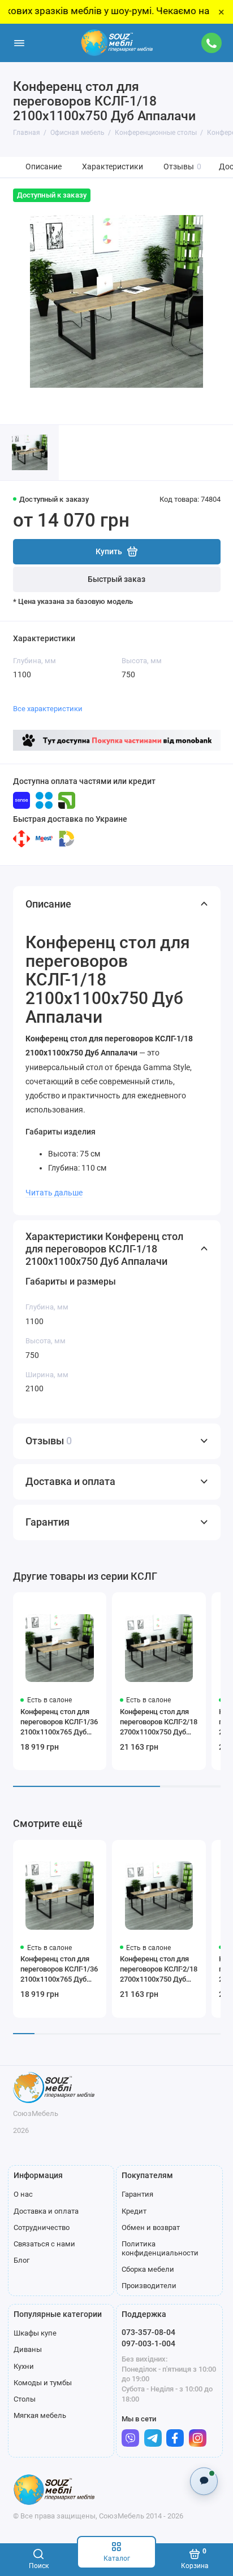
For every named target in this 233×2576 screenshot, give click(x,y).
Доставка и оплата (46, 2211)
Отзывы (182, 167)
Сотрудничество (42, 2227)
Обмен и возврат (151, 2227)
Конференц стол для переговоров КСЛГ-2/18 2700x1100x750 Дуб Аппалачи (159, 1722)
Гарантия (137, 2194)
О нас (23, 2194)
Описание (44, 167)
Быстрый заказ (116, 579)
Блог (21, 2260)
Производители (149, 2286)
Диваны (28, 2349)
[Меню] (19, 43)
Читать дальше (54, 1193)
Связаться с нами (44, 2244)
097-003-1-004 (148, 2343)
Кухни (24, 2366)
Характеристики (113, 167)
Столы (25, 2399)
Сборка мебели (148, 2269)
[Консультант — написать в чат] (204, 2481)
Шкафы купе (35, 2333)
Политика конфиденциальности (160, 2248)
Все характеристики (48, 709)
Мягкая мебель (40, 2415)
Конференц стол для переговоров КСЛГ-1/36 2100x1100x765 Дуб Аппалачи (59, 1722)
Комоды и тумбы (43, 2383)
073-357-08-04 (148, 2332)
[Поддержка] (212, 43)
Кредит (134, 2211)
